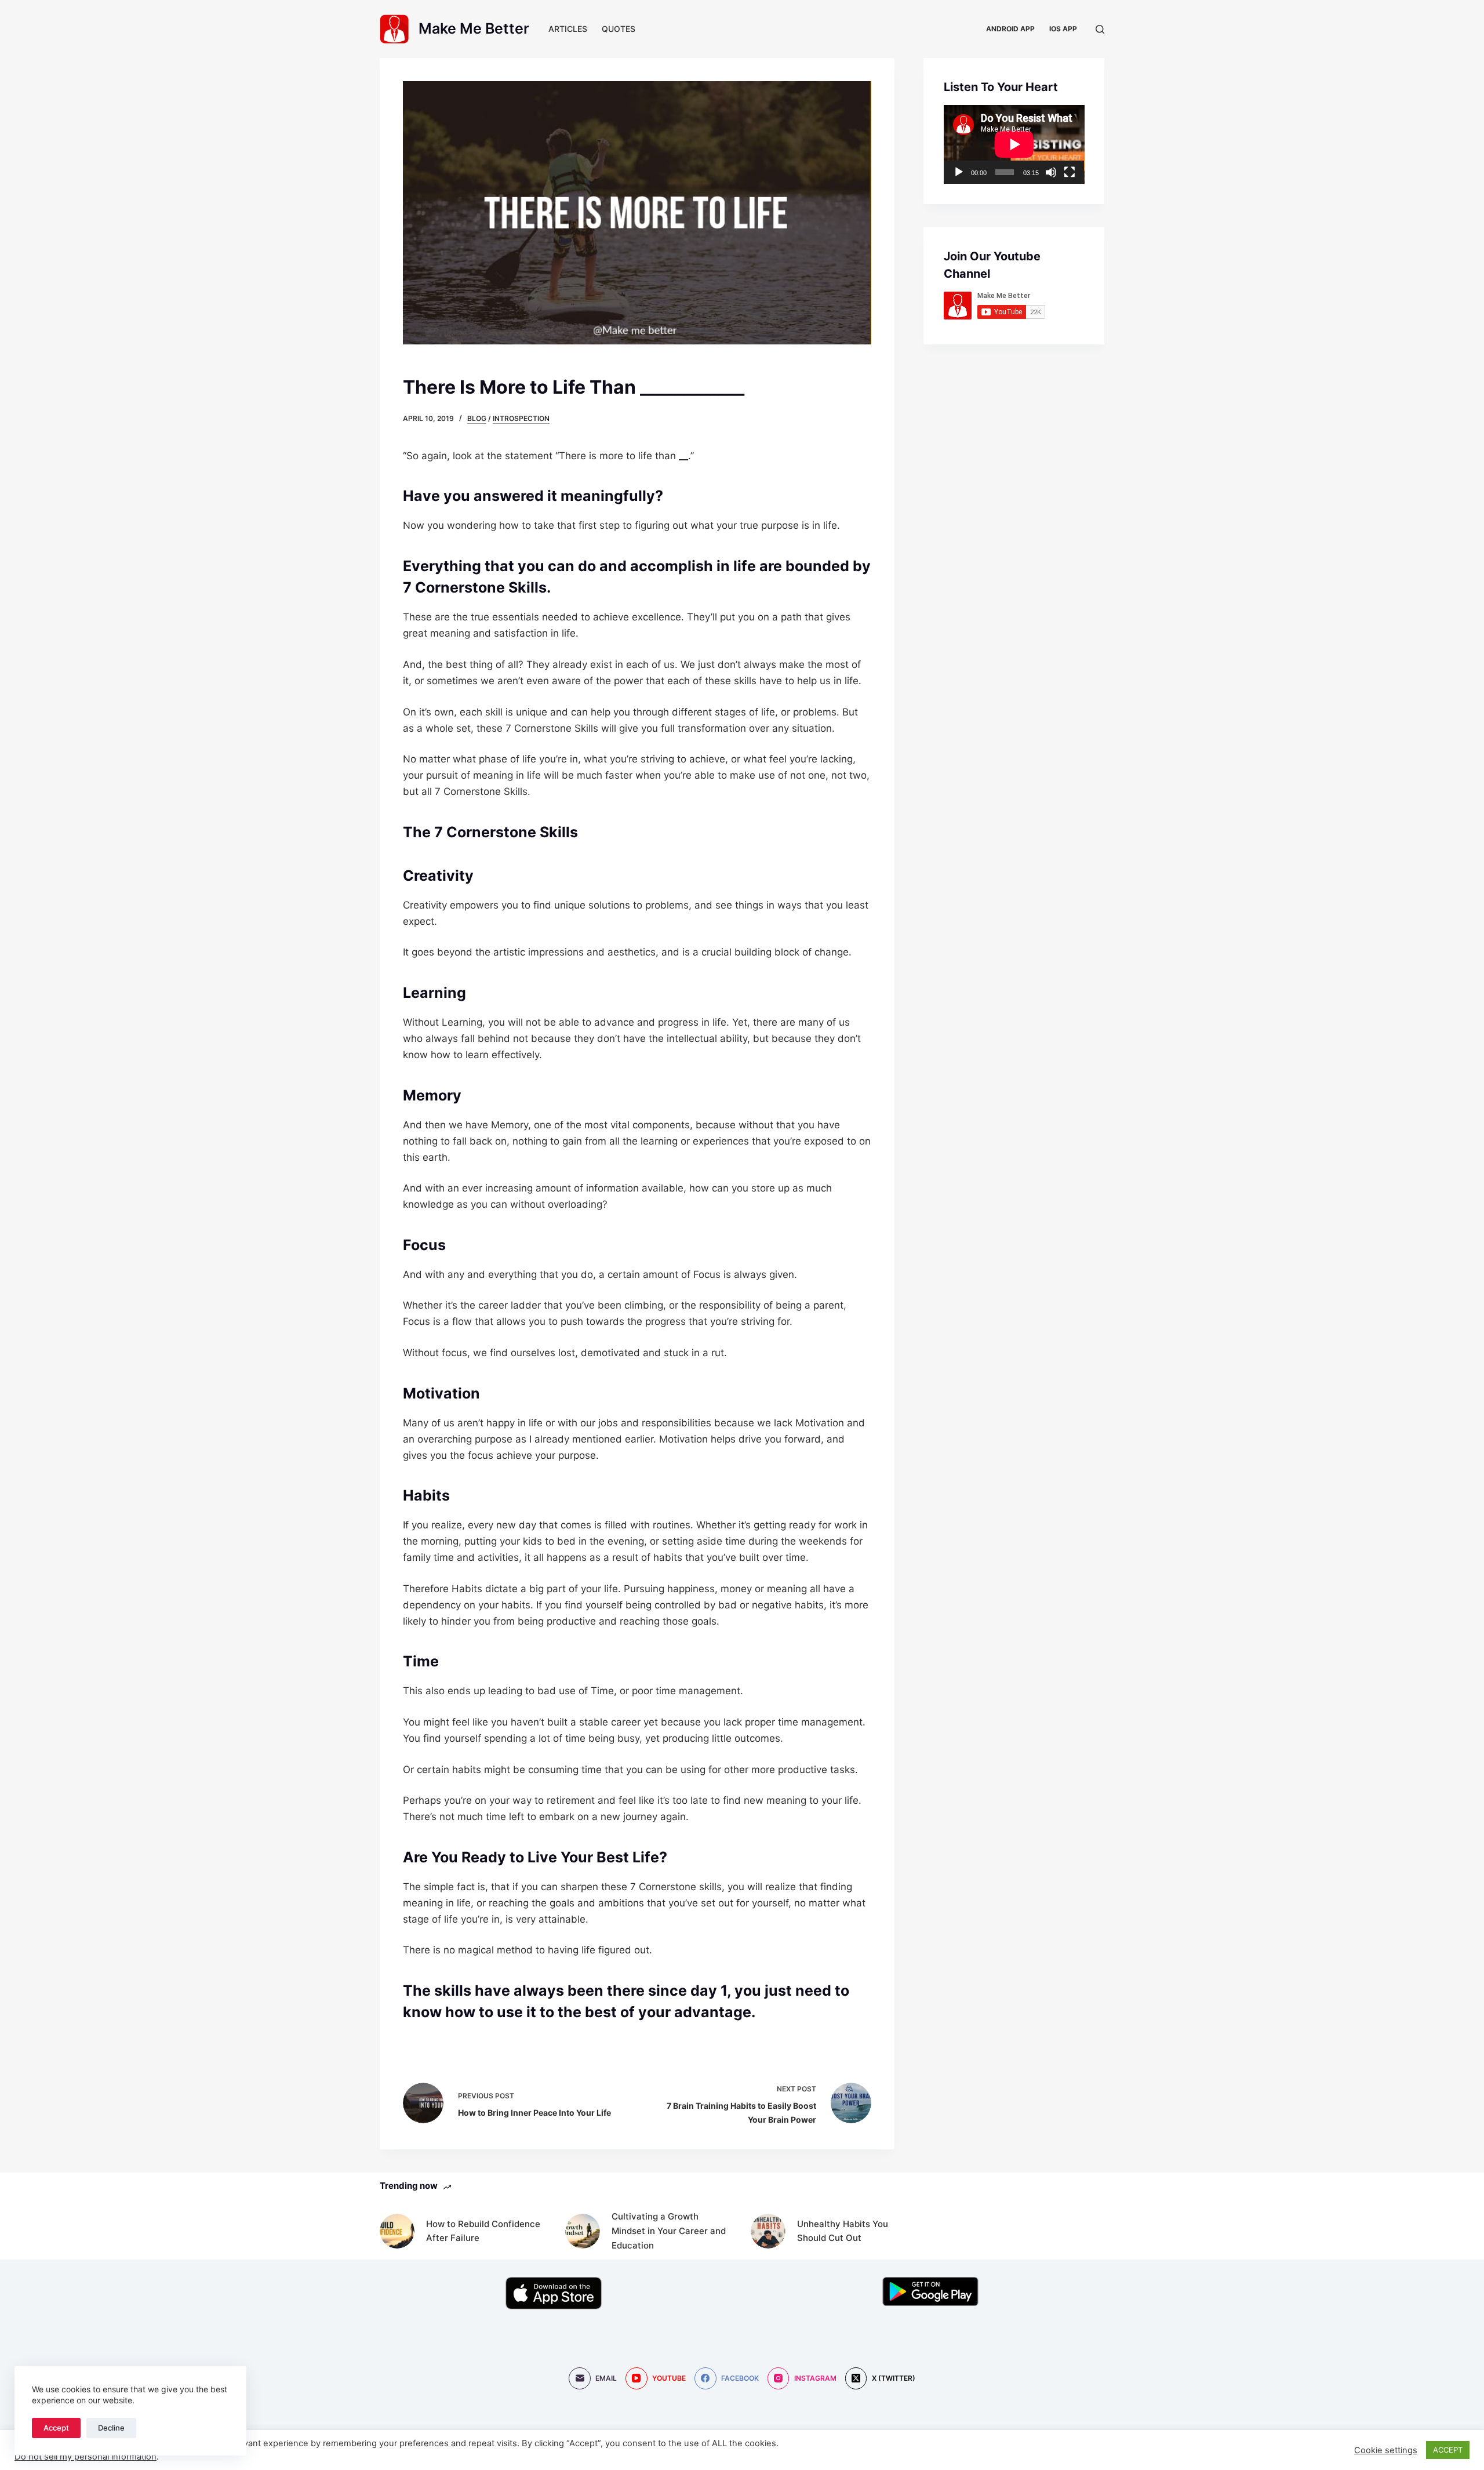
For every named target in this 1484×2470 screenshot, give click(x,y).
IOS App (1063, 29)
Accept (56, 2428)
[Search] (1100, 29)
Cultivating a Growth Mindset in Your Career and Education (669, 2231)
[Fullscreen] (1070, 172)
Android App (1010, 29)
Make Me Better (474, 28)
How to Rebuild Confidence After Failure (483, 2231)
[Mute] (1051, 172)
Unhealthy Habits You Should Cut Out (843, 2231)
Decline (111, 2428)
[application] (1014, 144)
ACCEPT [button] (1448, 2450)
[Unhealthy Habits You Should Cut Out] (768, 2231)
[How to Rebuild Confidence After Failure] (397, 2231)
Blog (477, 418)
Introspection (521, 418)
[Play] (959, 172)
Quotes (619, 29)
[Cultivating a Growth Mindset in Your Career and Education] (583, 2231)
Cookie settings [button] (1386, 2450)
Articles (568, 29)
